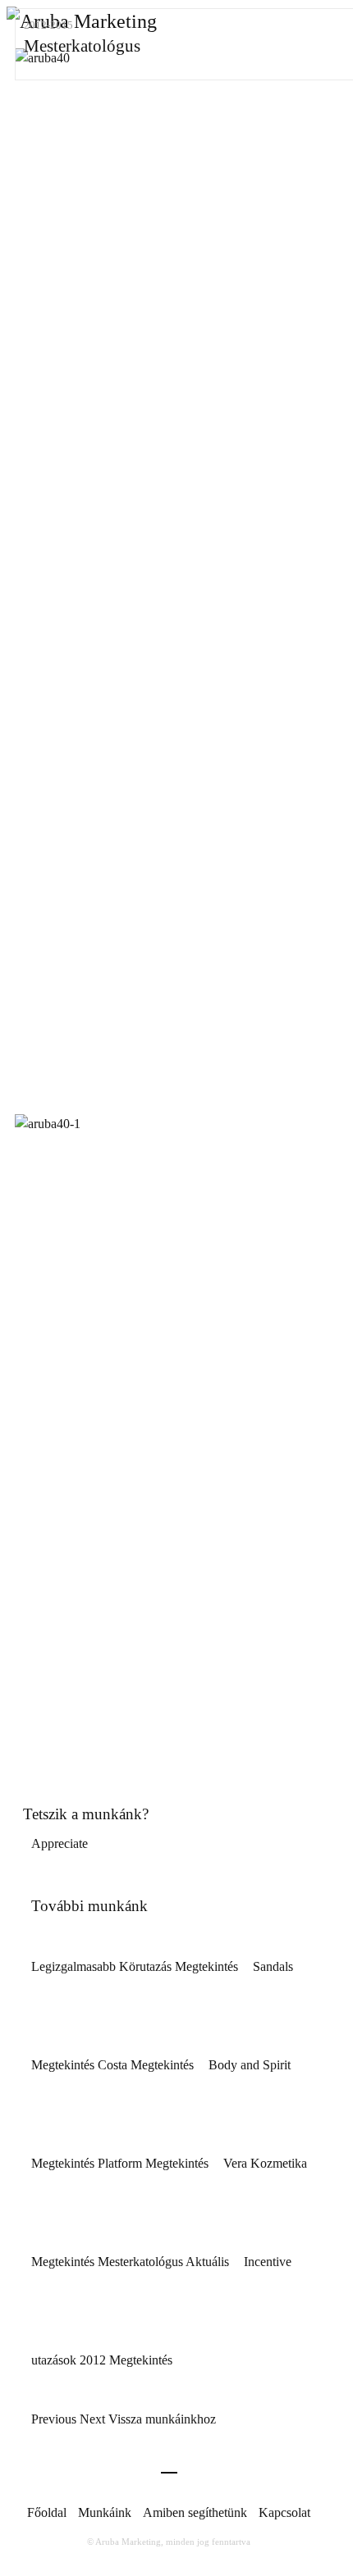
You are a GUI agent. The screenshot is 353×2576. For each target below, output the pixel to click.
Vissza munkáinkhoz (162, 2419)
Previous (55, 2419)
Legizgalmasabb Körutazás (136, 1966)
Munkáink (105, 2512)
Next (92, 2419)
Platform (155, 2163)
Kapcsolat (284, 2512)
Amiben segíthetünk (195, 2512)
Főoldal (47, 2512)
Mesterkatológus (165, 2262)
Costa (147, 2065)
